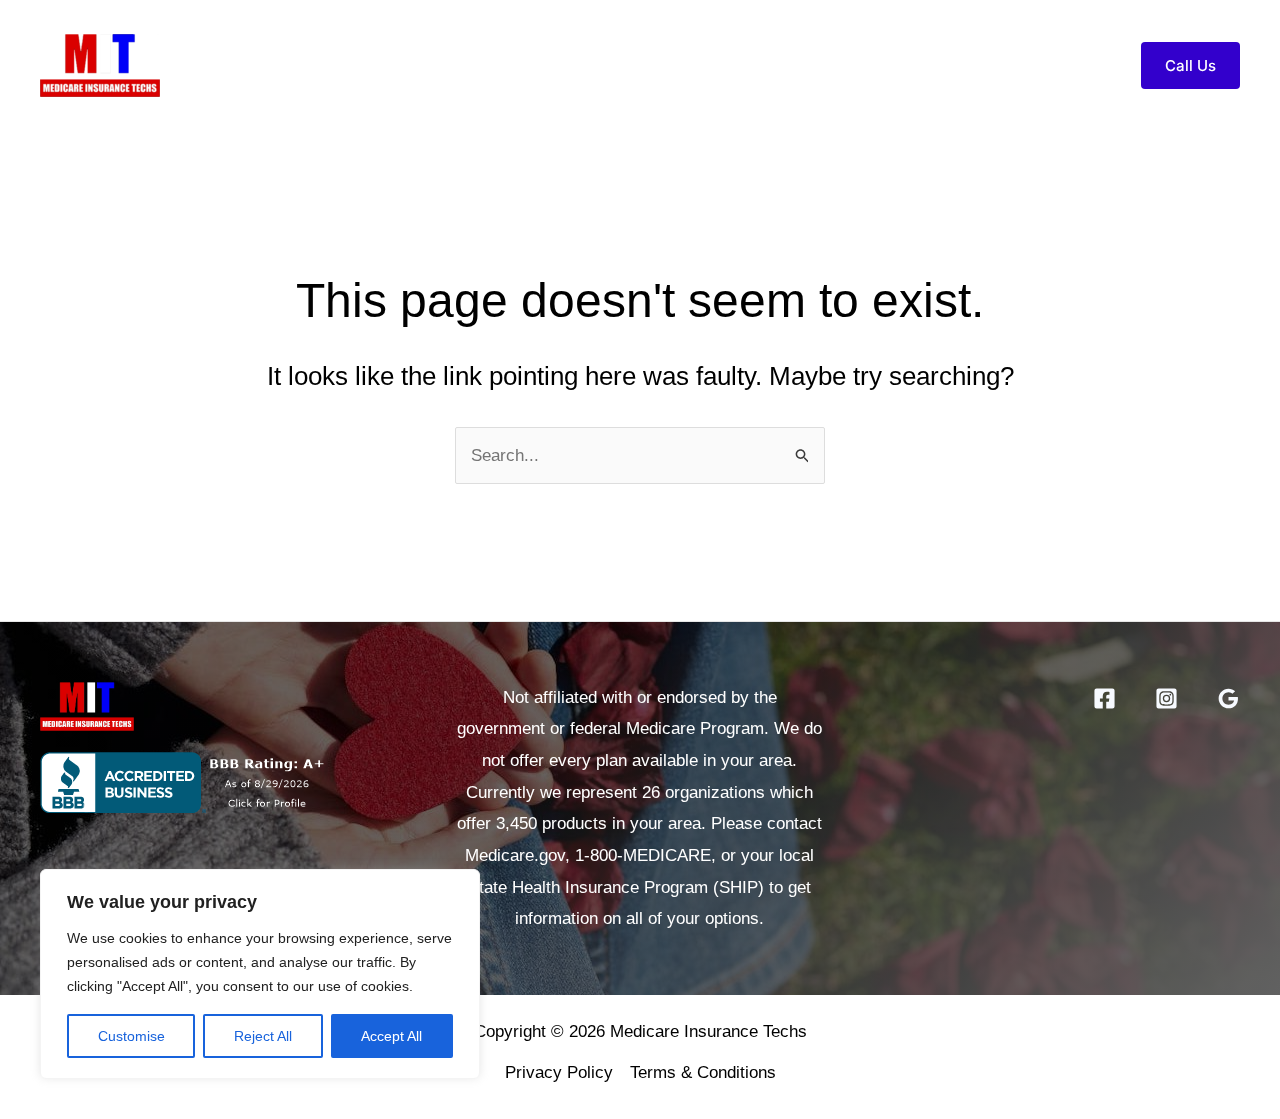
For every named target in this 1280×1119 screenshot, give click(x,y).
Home (550, 65)
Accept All (391, 1036)
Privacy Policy (559, 1072)
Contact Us (1042, 65)
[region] (260, 974)
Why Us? (640, 65)
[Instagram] (1166, 698)
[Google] (1228, 698)
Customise (131, 1036)
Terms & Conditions (703, 1072)
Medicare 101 (759, 65)
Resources (905, 65)
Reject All (263, 1036)
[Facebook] (1104, 698)
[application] (820, 66)
